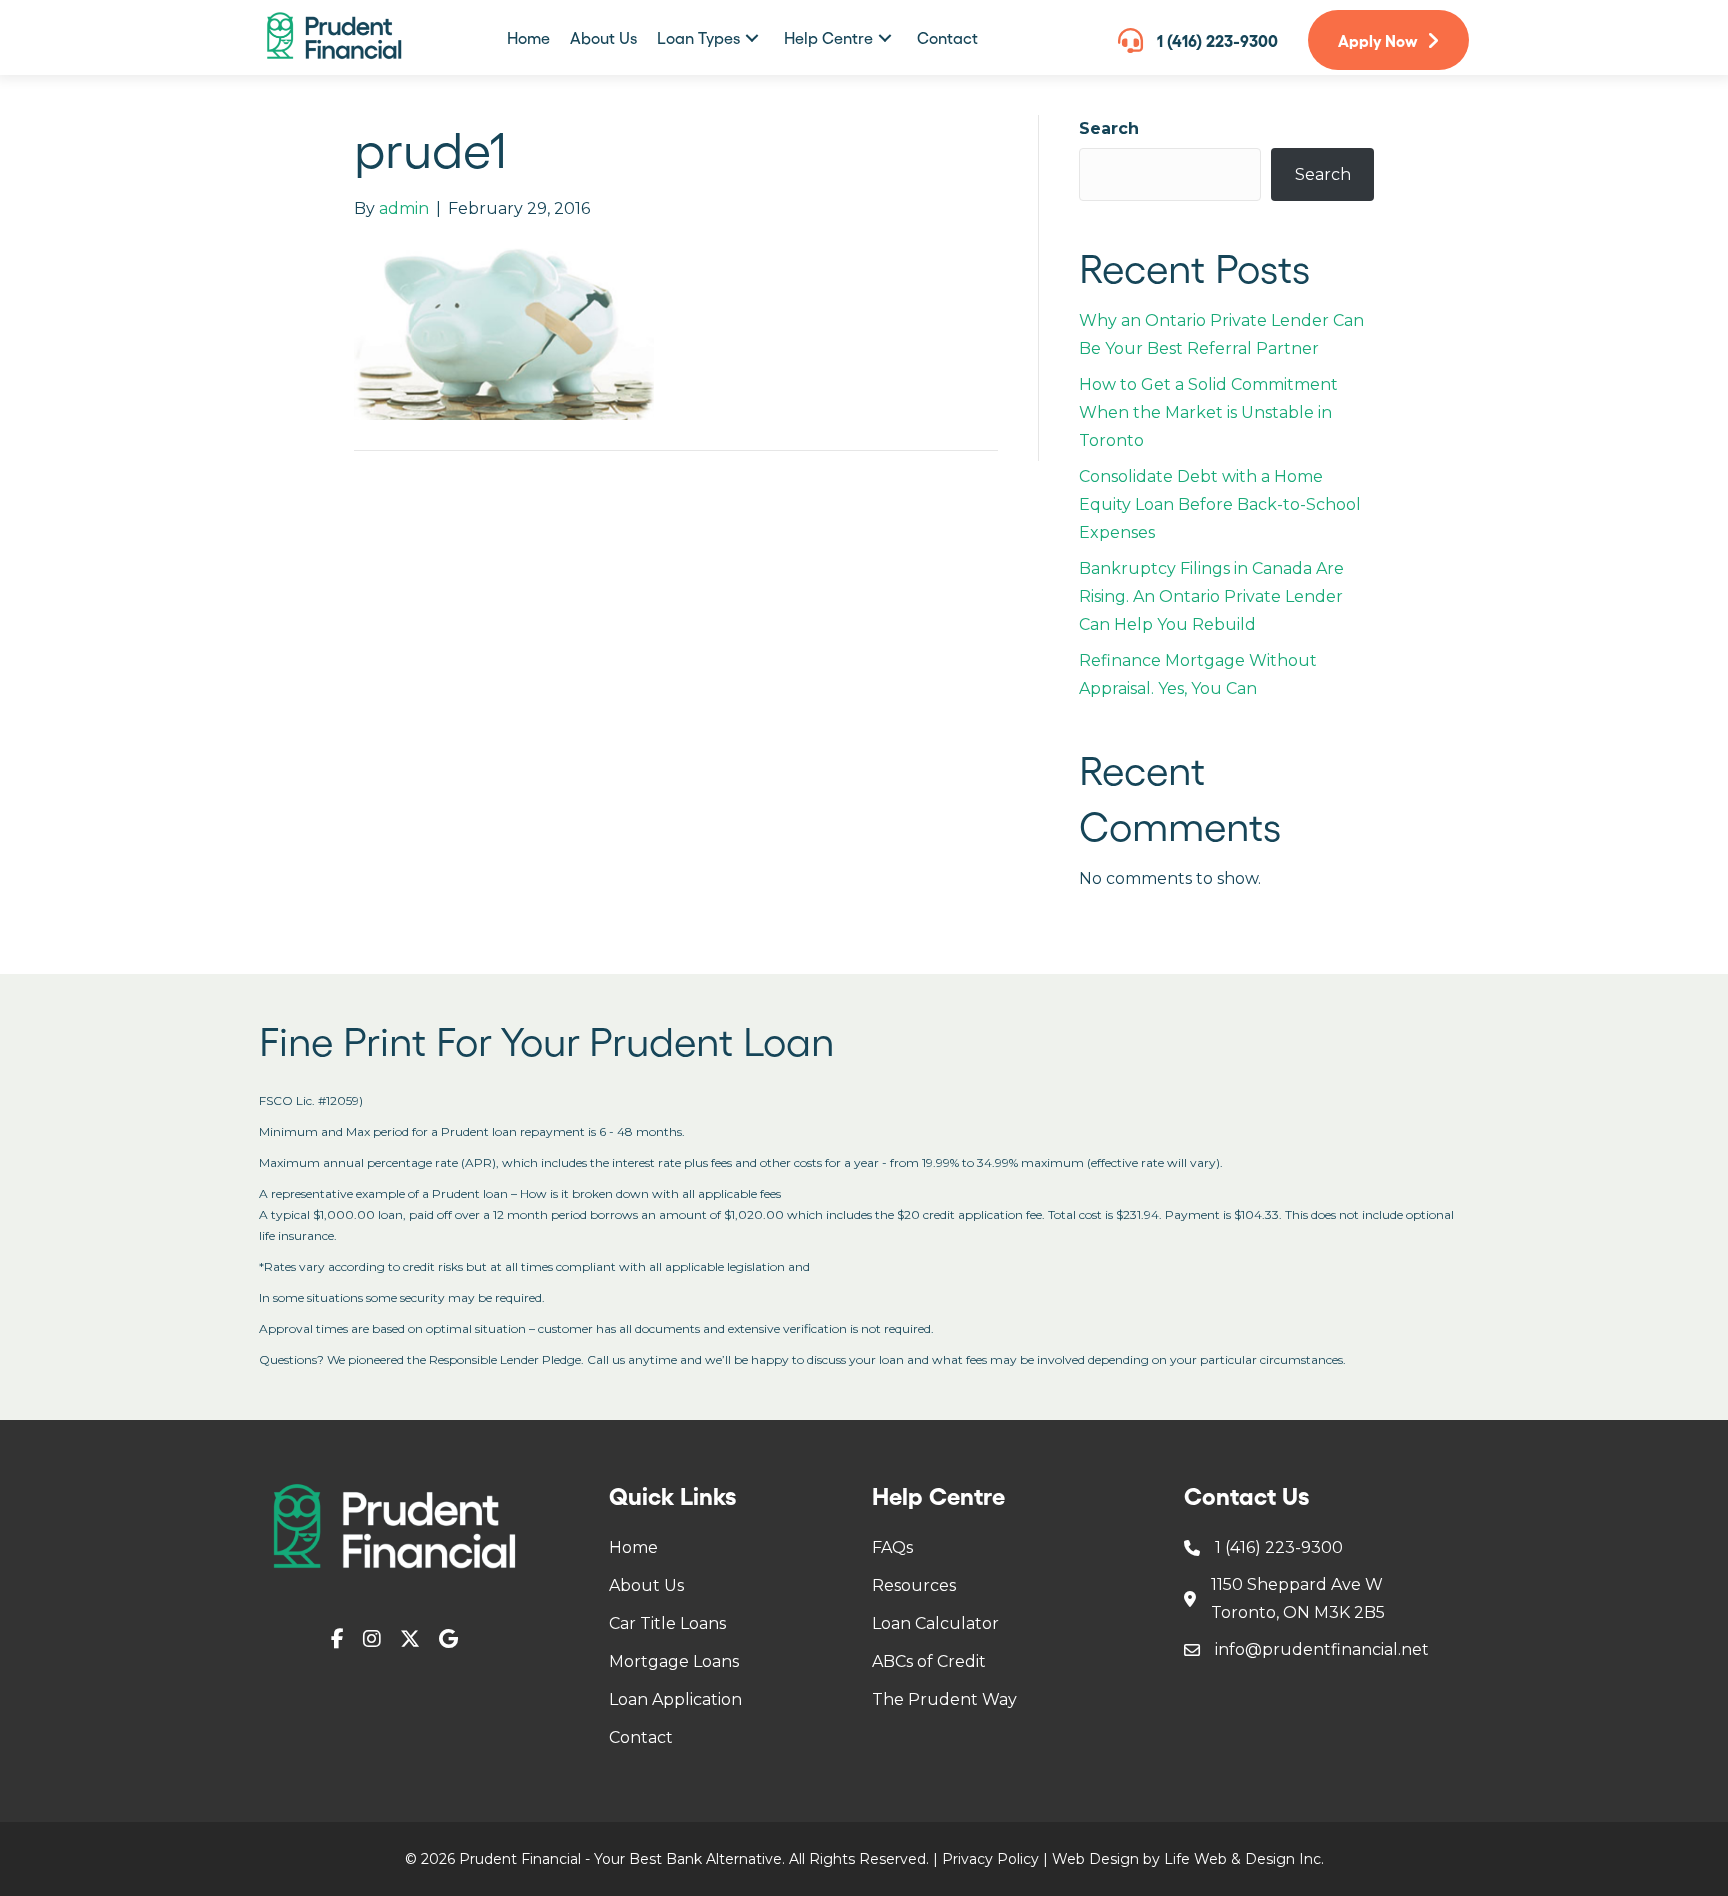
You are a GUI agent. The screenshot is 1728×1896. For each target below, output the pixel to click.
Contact (641, 1737)
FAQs (892, 1547)
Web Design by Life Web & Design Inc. (1188, 1859)
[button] (752, 37)
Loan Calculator (935, 1623)
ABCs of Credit (929, 1661)
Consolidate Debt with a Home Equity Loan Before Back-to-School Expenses (1220, 504)
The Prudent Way (944, 1699)
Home (633, 1547)
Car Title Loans (667, 1623)
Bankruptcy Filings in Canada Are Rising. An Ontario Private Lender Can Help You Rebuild (1211, 596)
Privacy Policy (990, 1859)
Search (1109, 128)
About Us (646, 1585)
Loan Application (675, 1699)
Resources (914, 1585)
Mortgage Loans (674, 1661)
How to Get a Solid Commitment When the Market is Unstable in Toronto (1208, 412)
